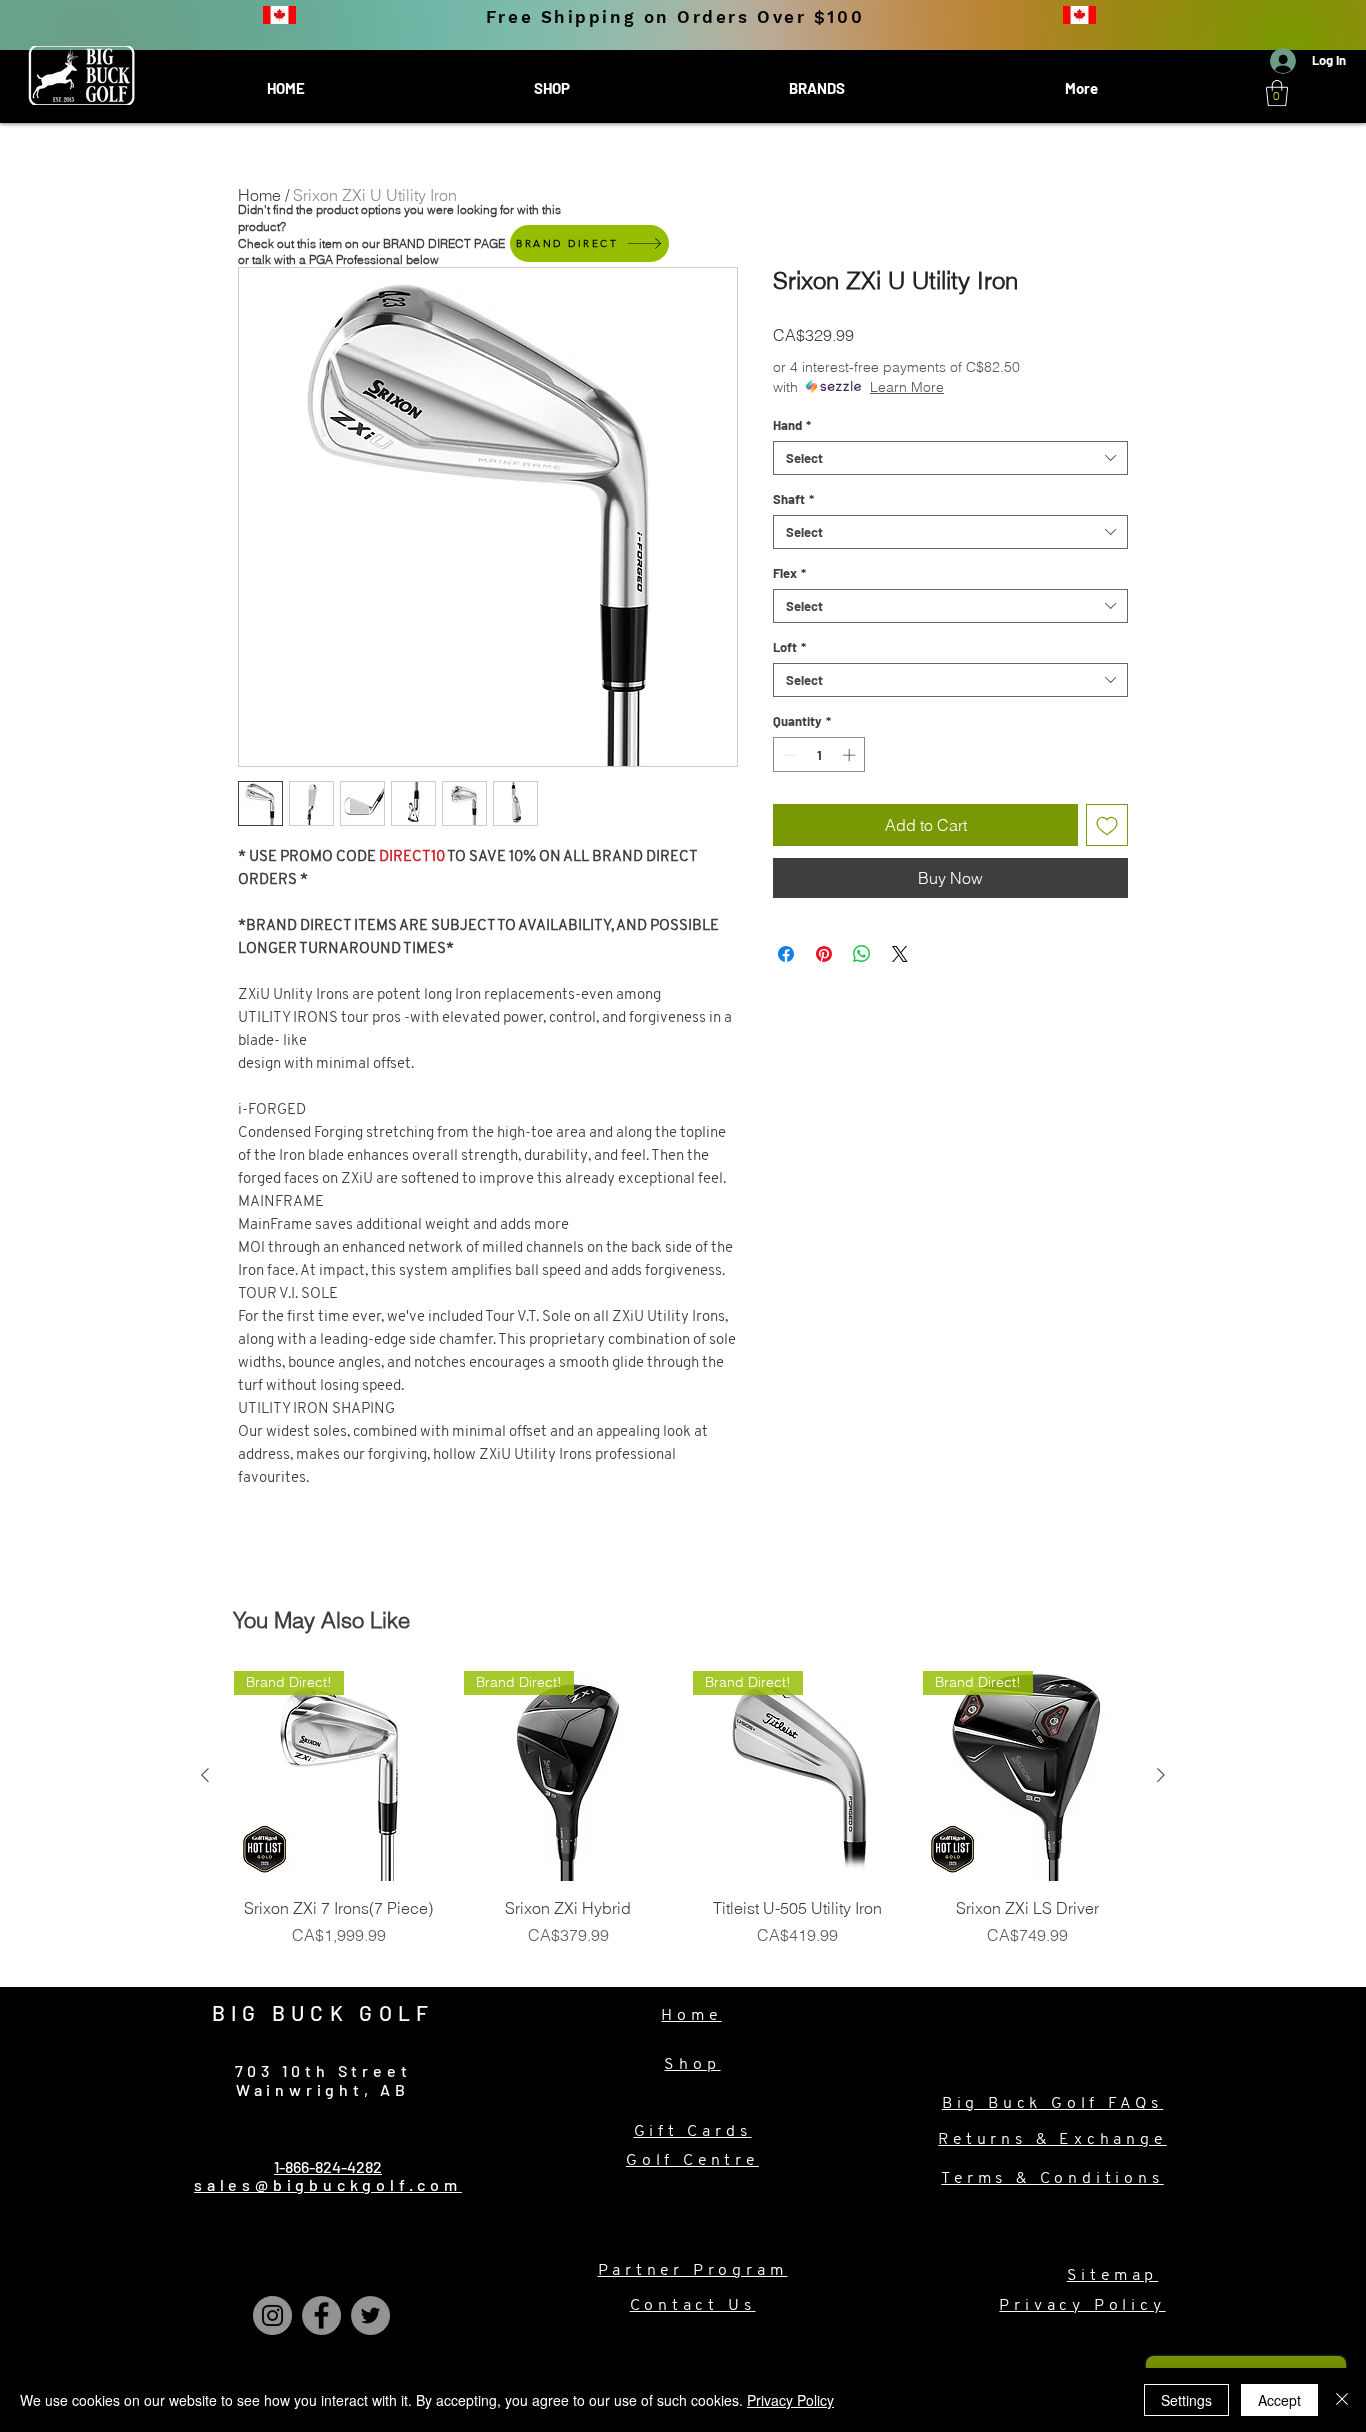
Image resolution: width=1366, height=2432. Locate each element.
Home (259, 195)
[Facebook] (321, 2315)
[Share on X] (900, 954)
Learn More (907, 387)
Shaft (793, 499)
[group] (683, 1820)
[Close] (1342, 2400)
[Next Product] (1161, 1775)
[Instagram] (272, 2315)
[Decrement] (788, 755)
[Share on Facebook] (786, 954)
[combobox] (950, 458)
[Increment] (851, 755)
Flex (789, 573)
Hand (792, 425)
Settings (1186, 2400)
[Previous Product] (205, 1775)
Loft (789, 647)
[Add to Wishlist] (1107, 825)
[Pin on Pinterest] (824, 954)
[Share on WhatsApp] (862, 954)
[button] (1277, 93)
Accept (1279, 2400)
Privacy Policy (790, 2400)
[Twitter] (370, 2315)
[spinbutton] (819, 755)
